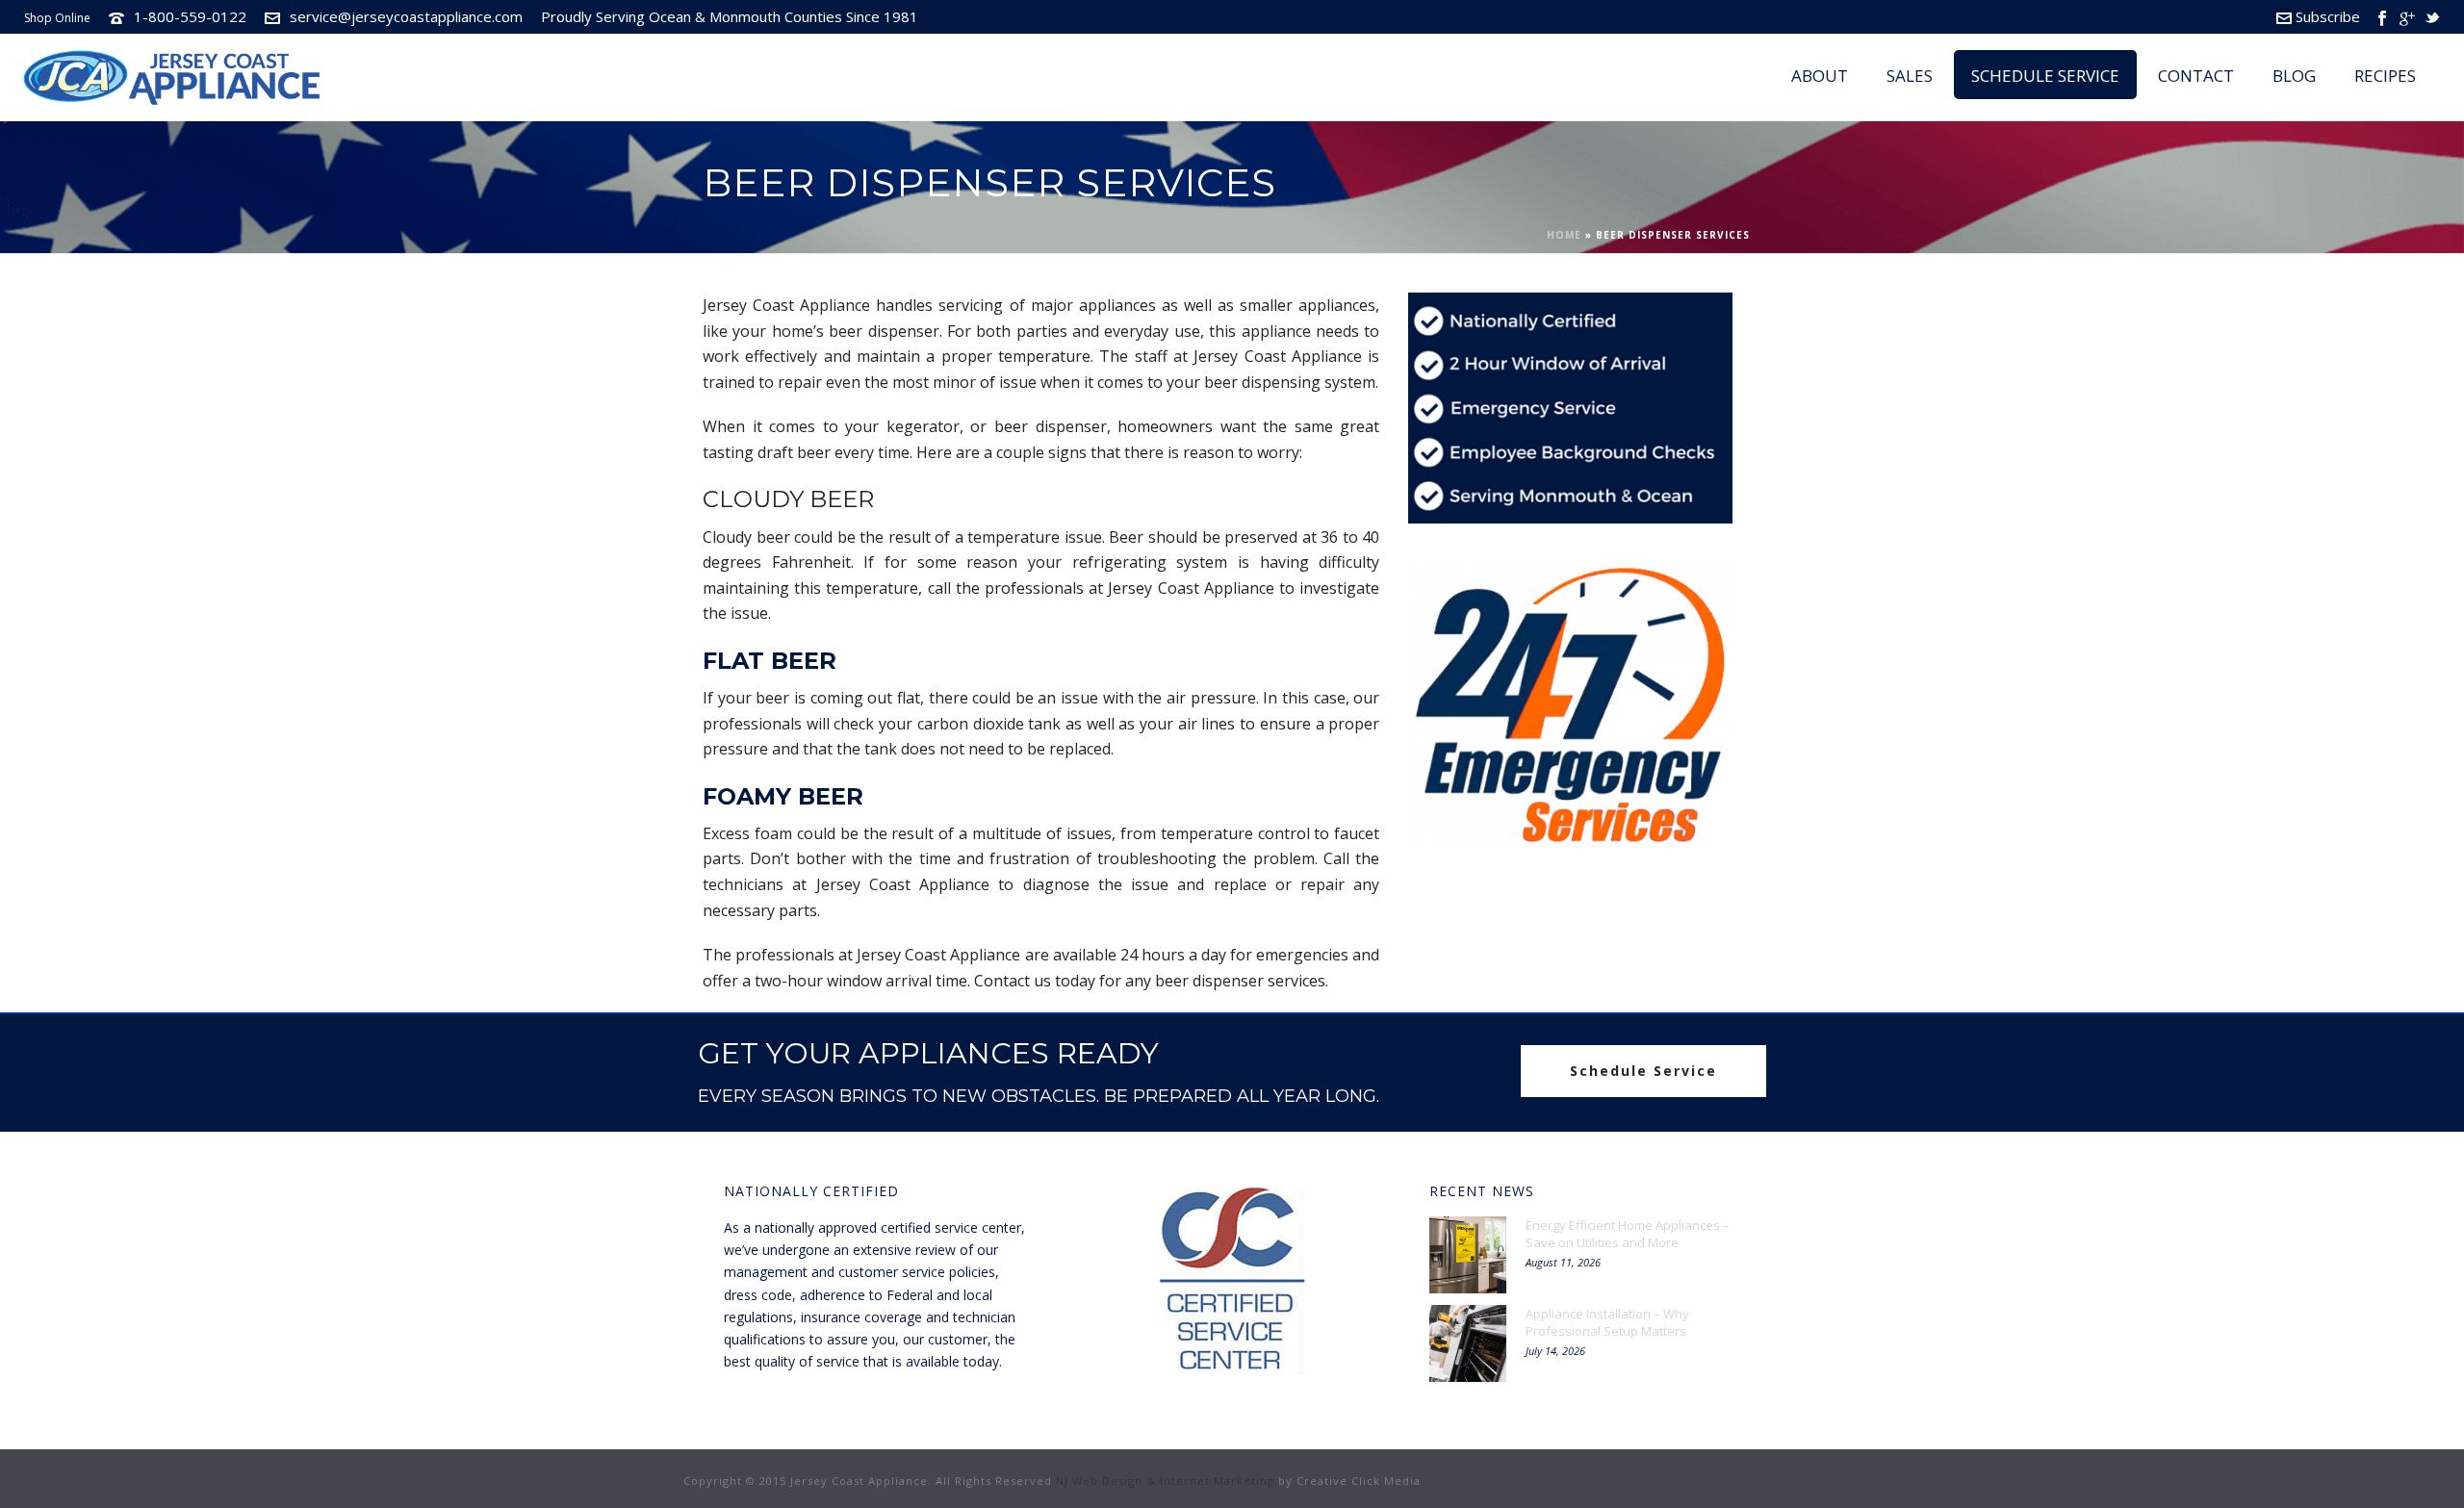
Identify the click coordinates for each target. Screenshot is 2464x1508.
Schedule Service (2045, 76)
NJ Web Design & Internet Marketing (1165, 1481)
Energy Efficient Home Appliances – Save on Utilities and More (1628, 1234)
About (1820, 76)
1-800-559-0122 (190, 16)
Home (1564, 235)
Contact (2196, 76)
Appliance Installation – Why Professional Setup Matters (1607, 1322)
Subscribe (2328, 16)
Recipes (2385, 76)
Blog (2294, 76)
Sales (1910, 76)
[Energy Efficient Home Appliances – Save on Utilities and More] (1468, 1255)
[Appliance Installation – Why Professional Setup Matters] (1468, 1343)
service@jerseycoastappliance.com (406, 16)
